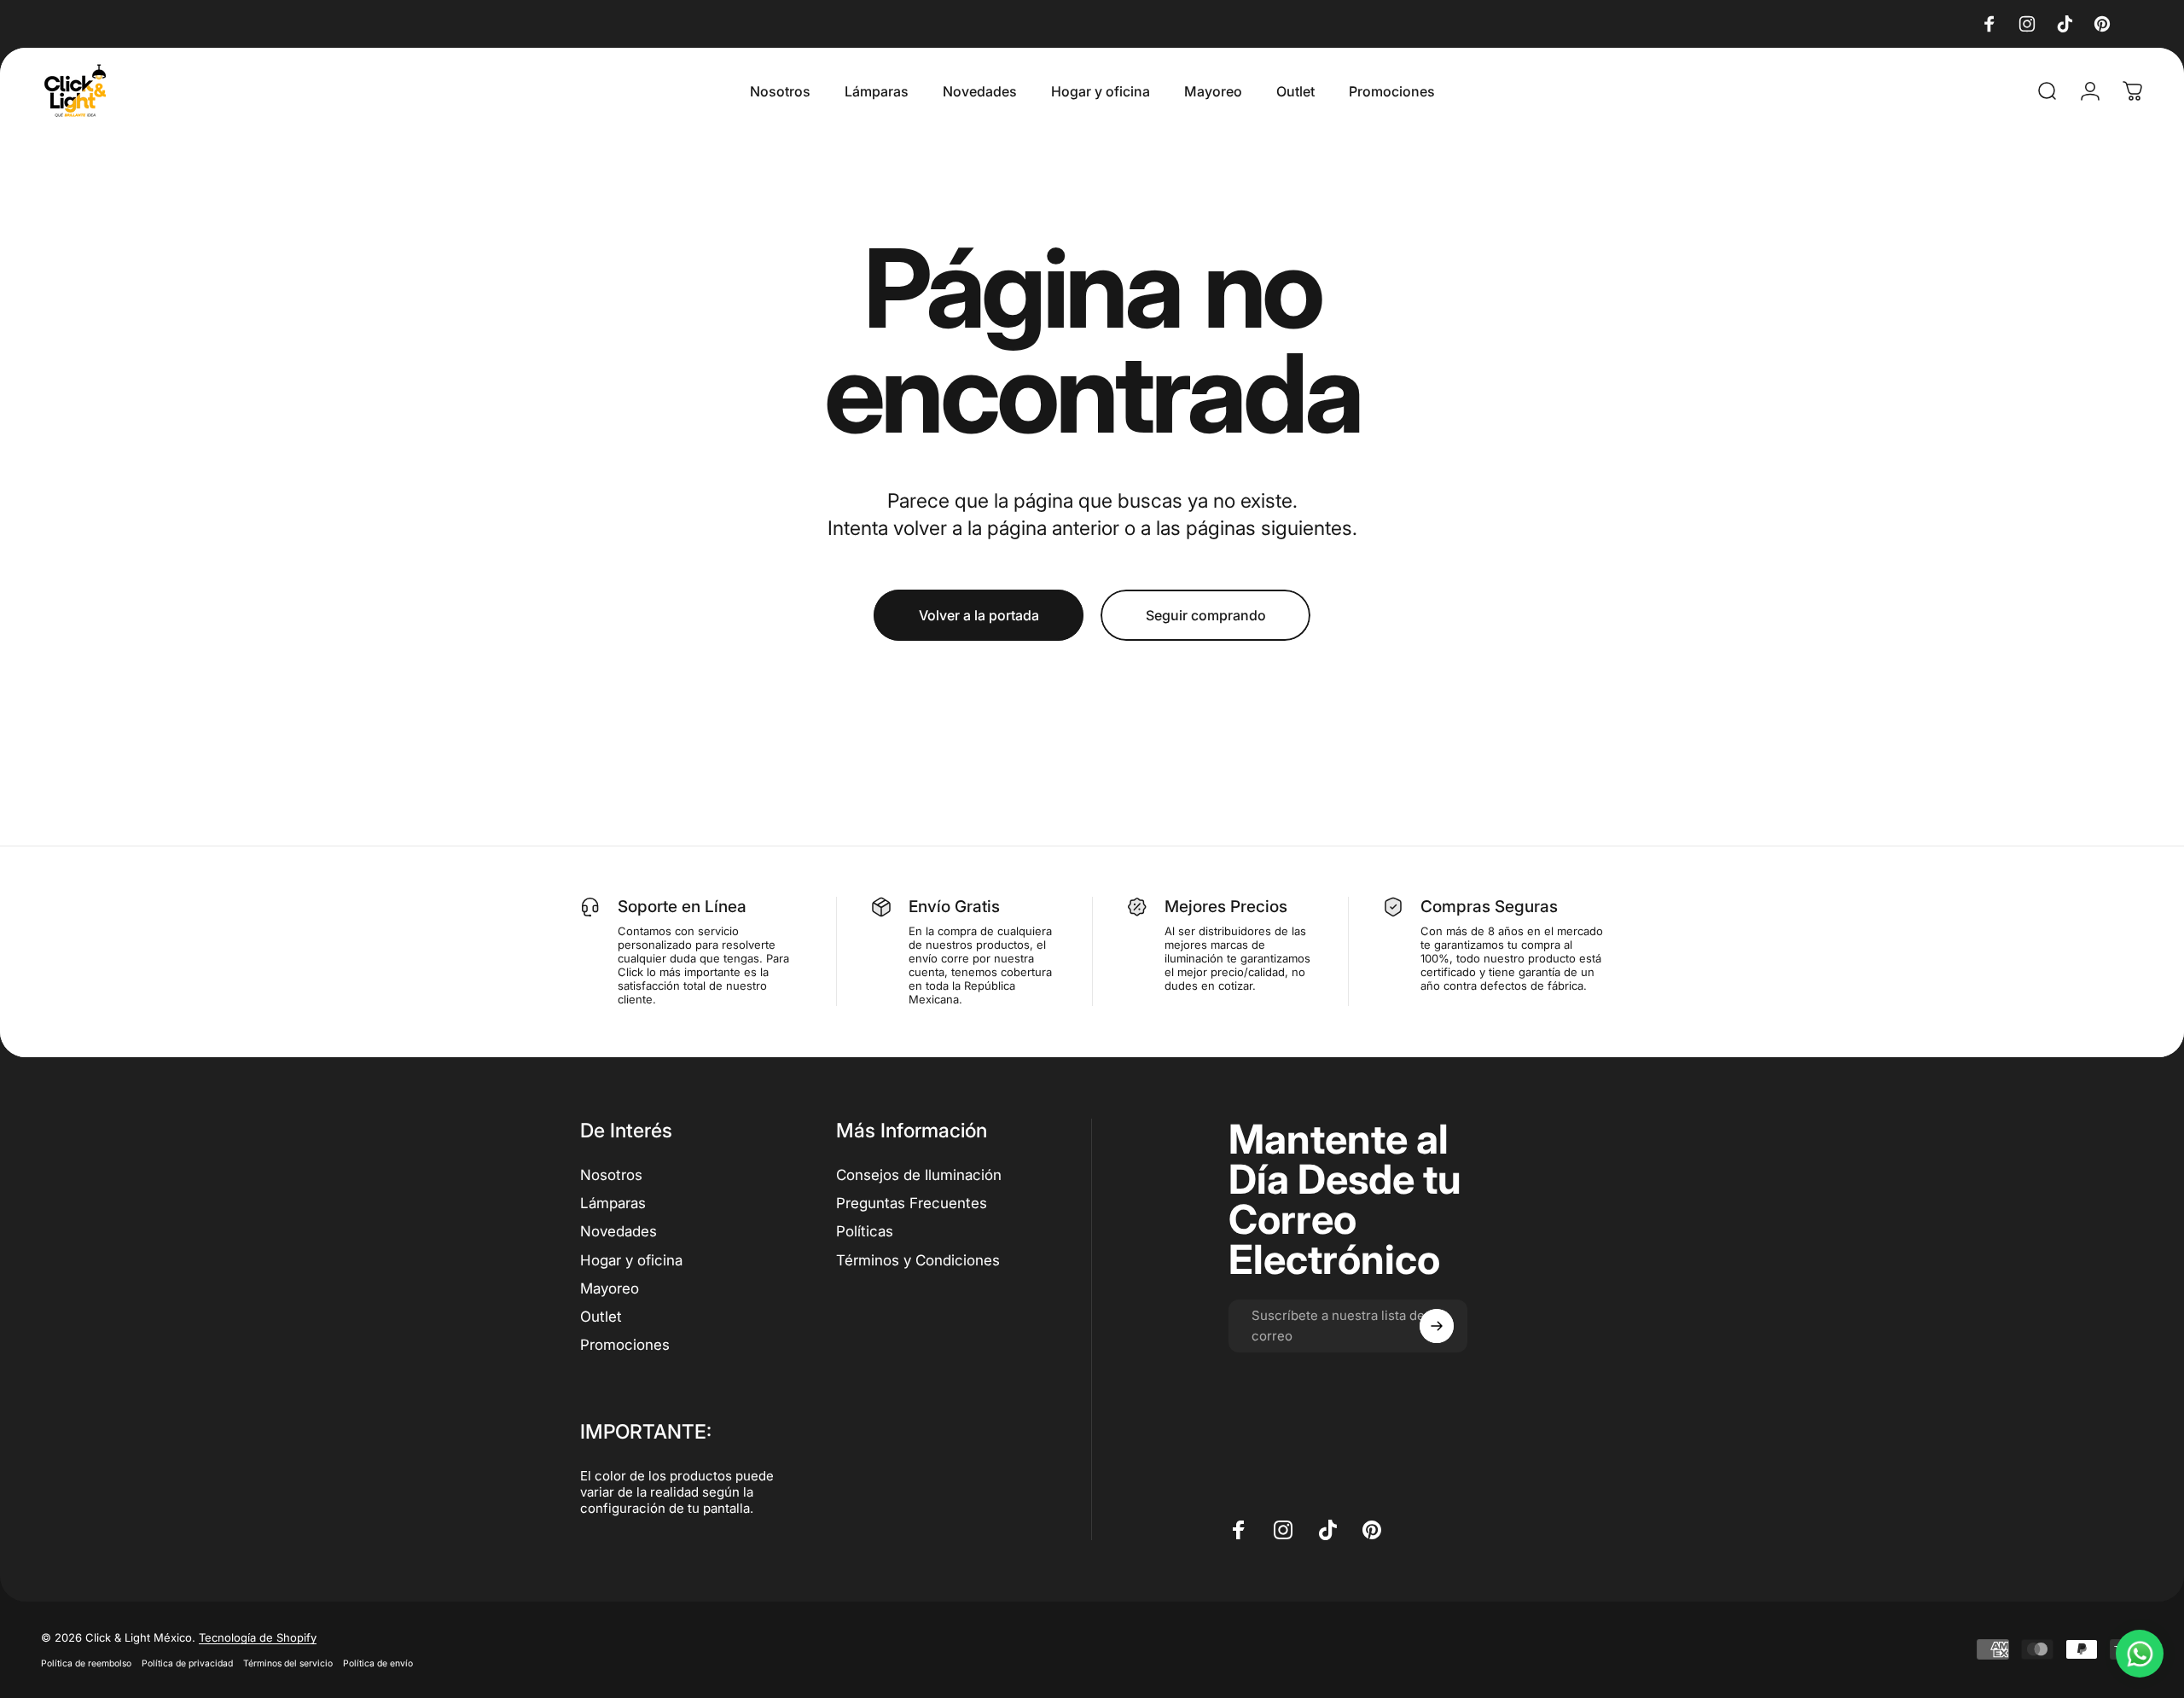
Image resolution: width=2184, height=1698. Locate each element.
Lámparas (613, 1203)
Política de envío (378, 1663)
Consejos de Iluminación (919, 1175)
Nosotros (611, 1175)
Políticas (865, 1231)
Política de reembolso (86, 1663)
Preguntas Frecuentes (912, 1203)
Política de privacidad (187, 1663)
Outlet (601, 1317)
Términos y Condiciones (918, 1260)
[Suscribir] (1437, 1326)
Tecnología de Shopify (258, 1637)
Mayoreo (610, 1288)
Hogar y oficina (631, 1260)
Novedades (619, 1231)
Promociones (625, 1345)
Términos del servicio (288, 1663)
